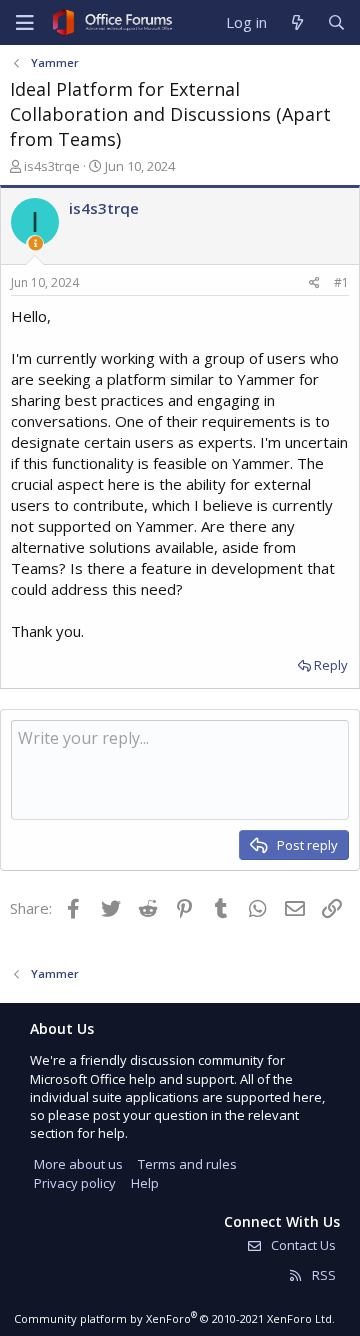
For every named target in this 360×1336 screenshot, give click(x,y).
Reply (331, 665)
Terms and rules (187, 1164)
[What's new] (296, 22)
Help (145, 1183)
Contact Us (302, 1245)
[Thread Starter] (35, 243)
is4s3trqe (52, 166)
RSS (322, 1275)
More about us (78, 1164)
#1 (341, 282)
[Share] (314, 283)
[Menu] (25, 23)
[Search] (336, 22)
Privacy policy (75, 1183)
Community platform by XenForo (174, 1318)
